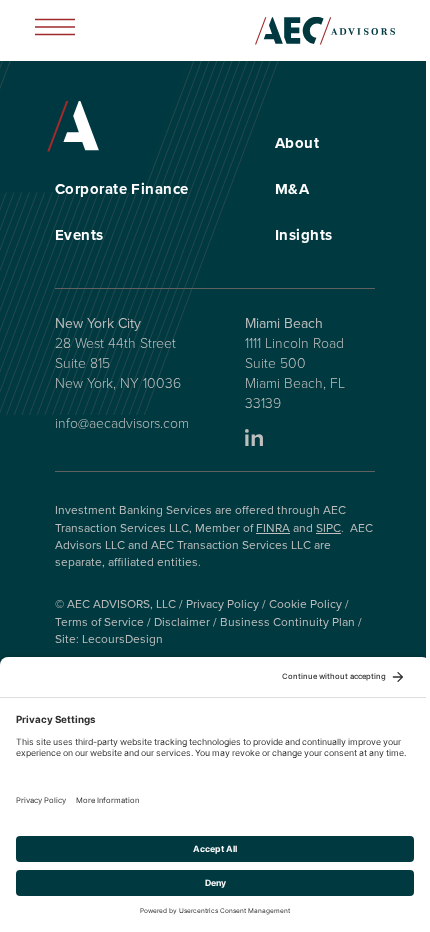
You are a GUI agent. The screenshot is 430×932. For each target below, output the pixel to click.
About (297, 143)
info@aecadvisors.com (122, 423)
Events (79, 235)
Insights (304, 235)
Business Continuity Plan (287, 622)
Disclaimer (182, 622)
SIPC (328, 528)
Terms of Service (99, 622)
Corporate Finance (122, 189)
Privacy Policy (222, 604)
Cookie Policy (305, 604)
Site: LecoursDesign (109, 639)
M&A (292, 189)
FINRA (273, 528)
